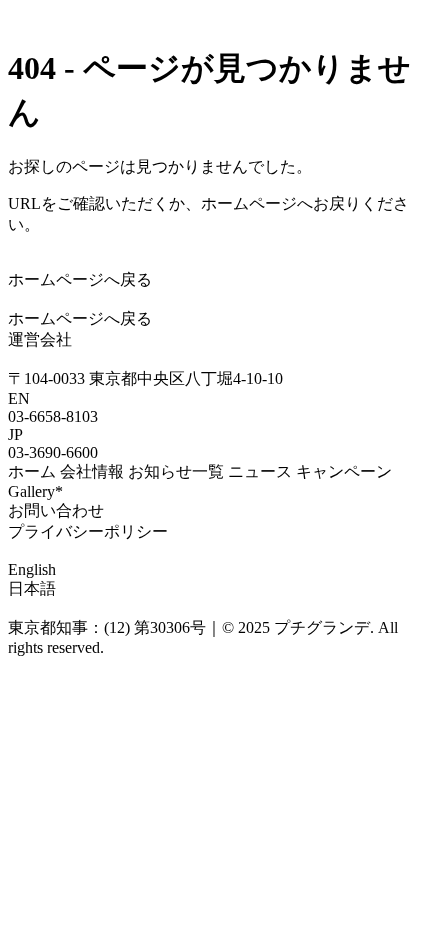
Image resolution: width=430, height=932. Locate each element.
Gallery (35, 491)
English (32, 569)
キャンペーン (344, 471)
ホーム (32, 471)
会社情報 (92, 471)
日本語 (32, 588)
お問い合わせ (56, 510)
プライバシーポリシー (88, 531)
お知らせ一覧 (176, 471)
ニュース (260, 471)
